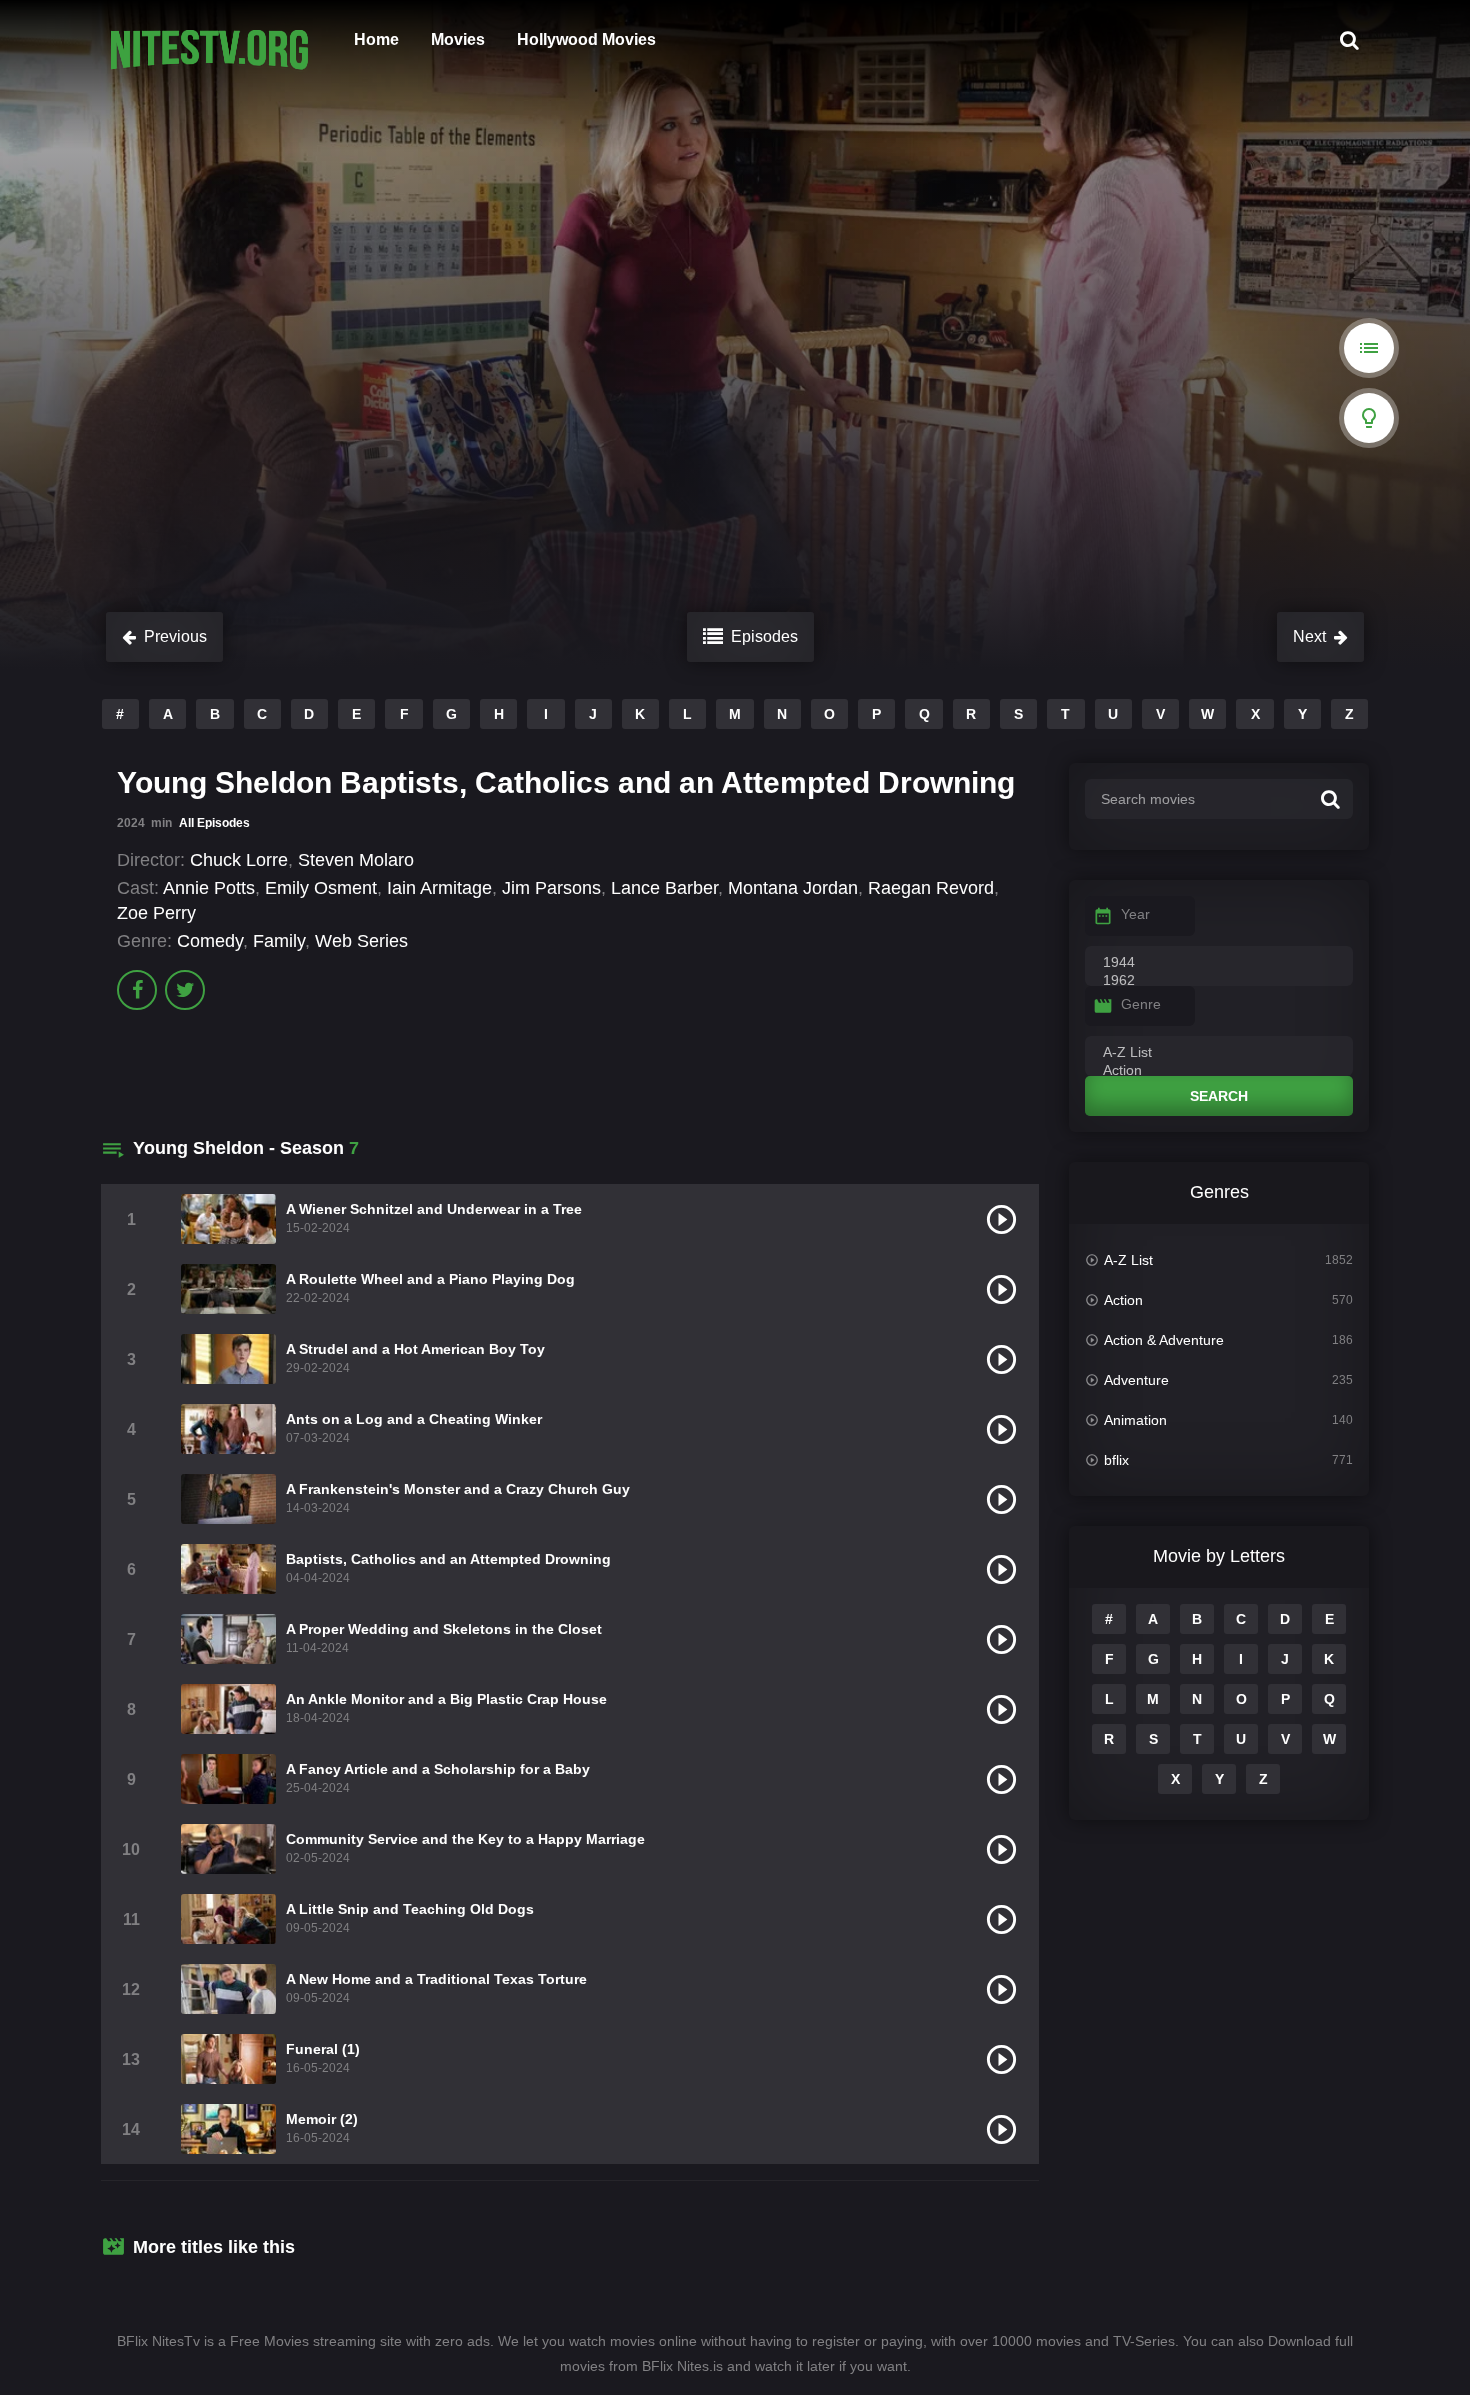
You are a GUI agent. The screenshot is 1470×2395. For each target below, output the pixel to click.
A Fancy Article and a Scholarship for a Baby (438, 1769)
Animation (1135, 1420)
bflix (1116, 1460)
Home (376, 39)
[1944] (1219, 963)
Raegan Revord (931, 888)
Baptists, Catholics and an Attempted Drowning (448, 1559)
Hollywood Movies (586, 39)
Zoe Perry (156, 913)
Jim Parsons (551, 888)
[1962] (1219, 981)
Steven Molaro (356, 860)
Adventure (1136, 1380)
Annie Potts (209, 888)
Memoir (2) (322, 2119)
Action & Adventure (1164, 1340)
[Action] (1219, 1071)
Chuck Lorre (239, 860)
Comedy (210, 941)
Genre (1141, 1004)
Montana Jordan (793, 888)
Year (1135, 914)
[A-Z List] (1219, 1053)
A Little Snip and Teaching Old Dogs (410, 1909)
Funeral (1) (323, 2049)
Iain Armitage (439, 888)
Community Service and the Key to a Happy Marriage (465, 1839)
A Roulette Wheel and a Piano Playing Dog (430, 1279)
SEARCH (1219, 1096)
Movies (458, 39)
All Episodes (214, 823)
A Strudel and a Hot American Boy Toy (415, 1349)
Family (279, 941)
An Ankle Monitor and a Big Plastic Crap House (446, 1699)
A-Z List (1128, 1260)
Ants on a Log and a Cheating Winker (414, 1419)
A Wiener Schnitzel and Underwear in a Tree (434, 1209)
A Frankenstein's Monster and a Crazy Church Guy (458, 1489)
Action (1123, 1300)
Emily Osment (321, 888)
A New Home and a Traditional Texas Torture (436, 1979)
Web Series (361, 941)
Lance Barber (664, 888)
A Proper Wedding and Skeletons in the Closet (444, 1629)
